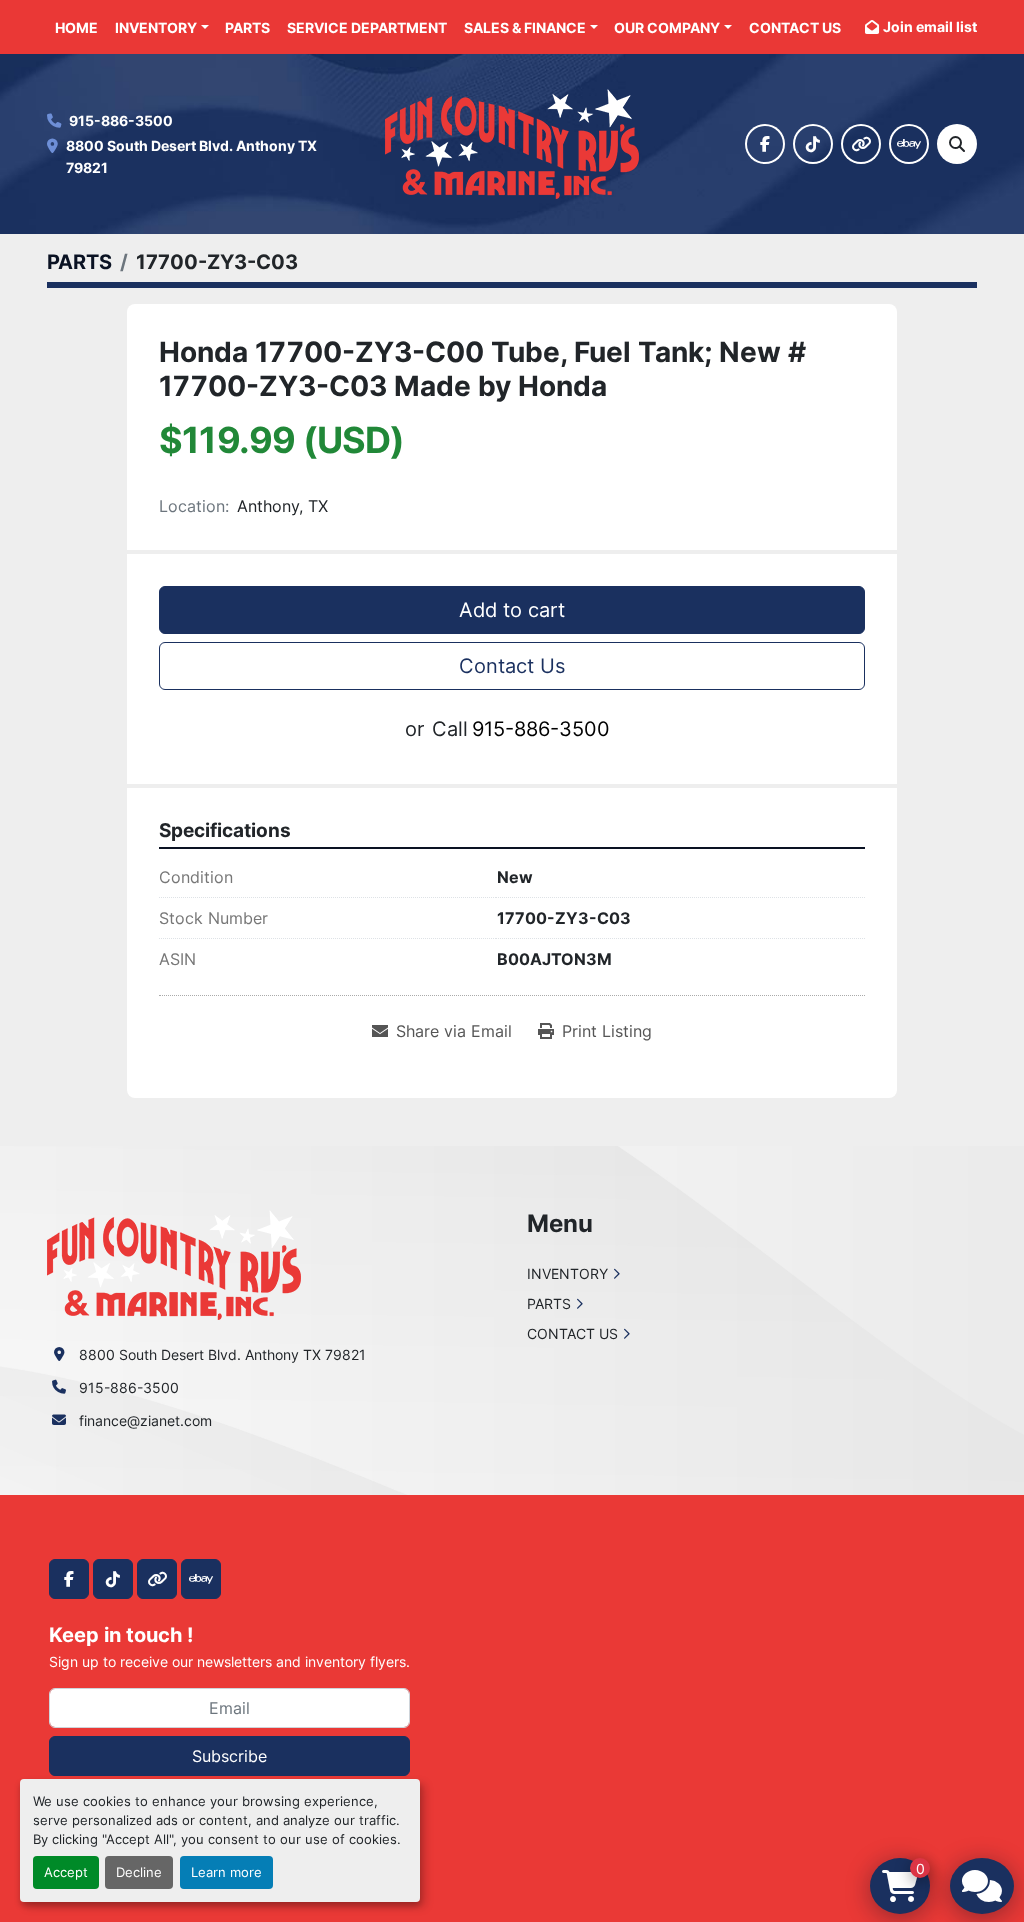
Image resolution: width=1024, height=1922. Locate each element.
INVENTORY (156, 27)
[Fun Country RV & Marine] (174, 1263)
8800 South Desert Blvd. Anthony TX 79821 (193, 156)
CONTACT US (795, 27)
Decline (139, 1872)
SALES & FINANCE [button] (525, 27)
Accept (66, 1872)
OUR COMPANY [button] (667, 27)
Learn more (226, 1872)
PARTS (247, 27)
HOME (76, 27)
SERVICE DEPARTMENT (367, 27)
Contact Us (512, 666)
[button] (162, 27)
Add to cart (512, 610)
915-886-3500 (121, 120)
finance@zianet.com (145, 1420)
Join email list (930, 26)
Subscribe (229, 1756)
